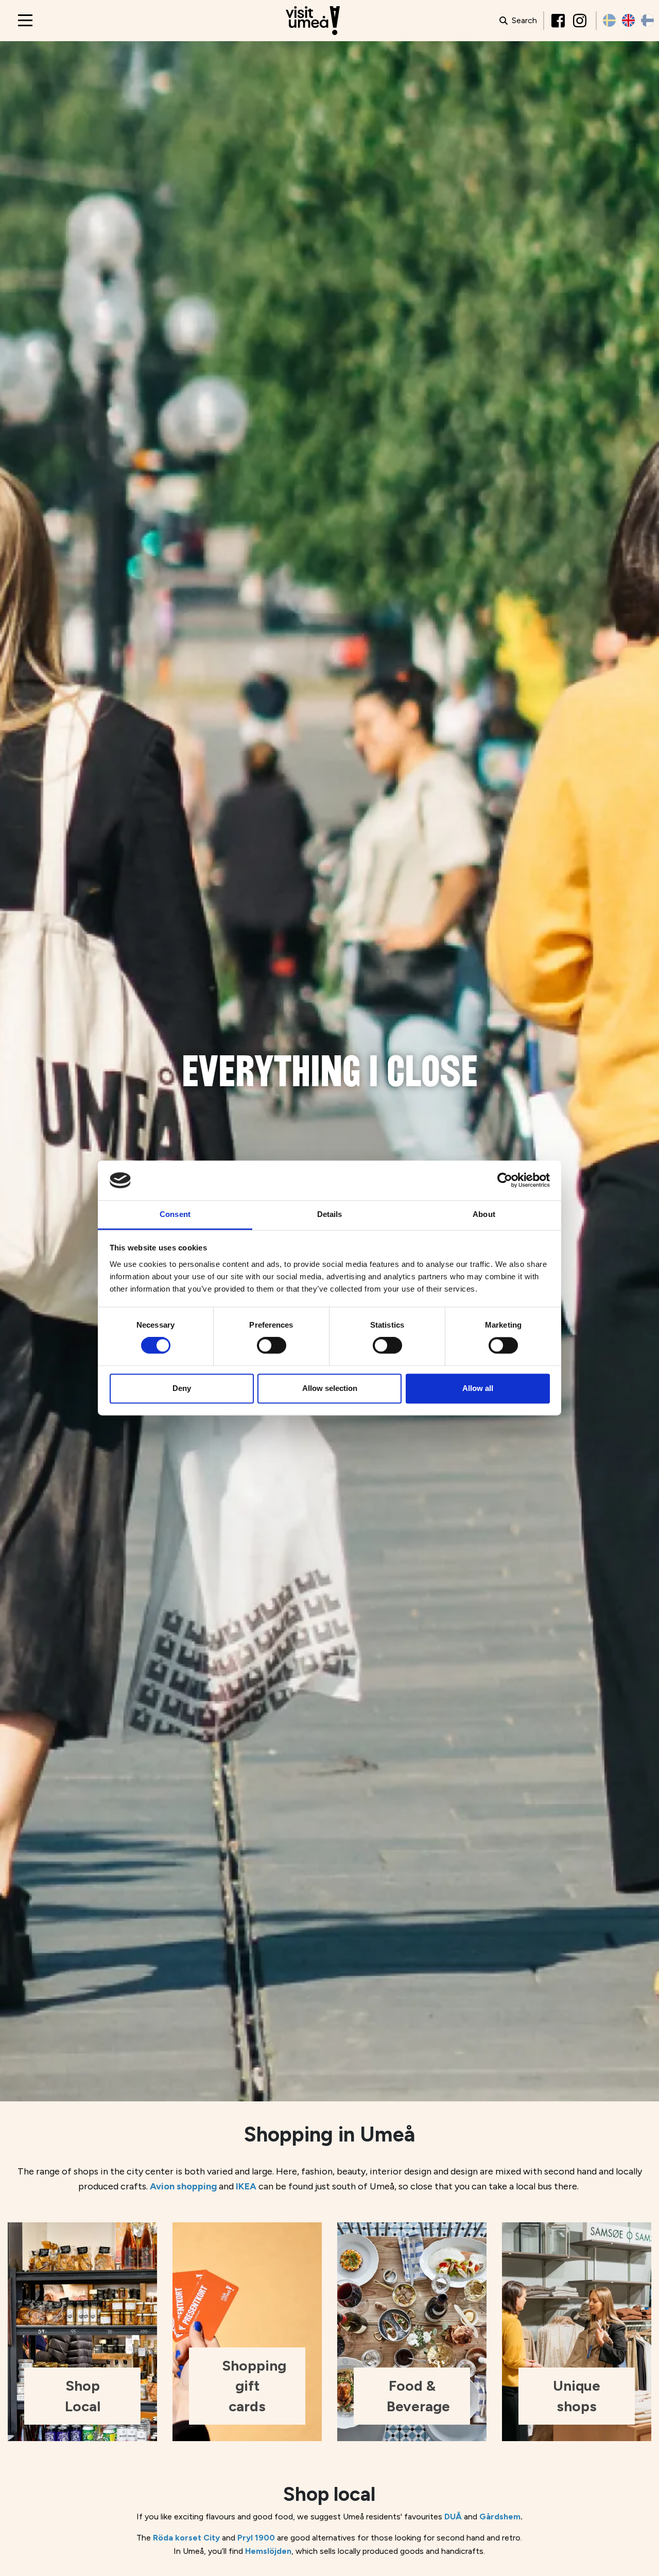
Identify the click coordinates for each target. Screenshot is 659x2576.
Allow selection (330, 1388)
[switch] (272, 1346)
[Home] (313, 21)
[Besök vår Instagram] (581, 21)
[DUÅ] (443, 2517)
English (628, 20)
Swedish (609, 20)
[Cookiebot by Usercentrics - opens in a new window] (505, 1180)
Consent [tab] (175, 1214)
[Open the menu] (25, 20)
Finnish (647, 20)
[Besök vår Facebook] (559, 21)
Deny (182, 1388)
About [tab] (484, 1214)
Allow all (478, 1388)
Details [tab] (330, 1214)
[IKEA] (235, 2186)
